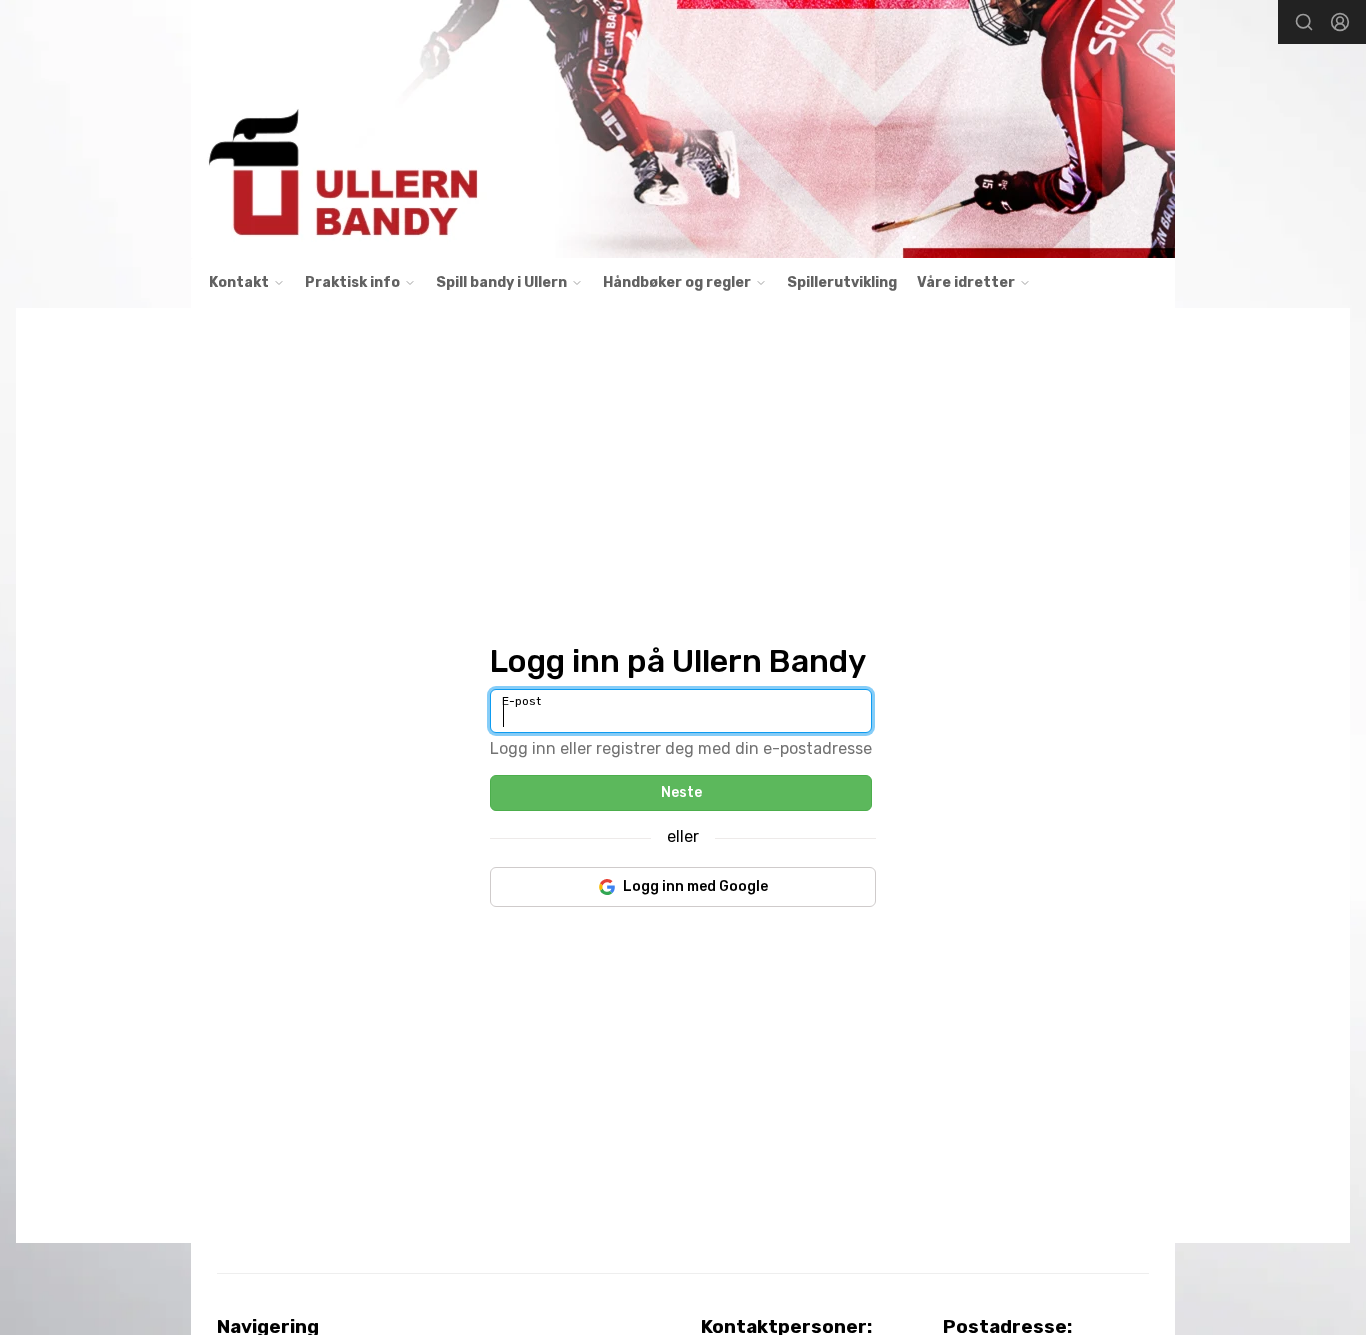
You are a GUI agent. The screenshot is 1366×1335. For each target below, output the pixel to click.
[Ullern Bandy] (683, 129)
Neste (681, 792)
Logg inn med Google (695, 886)
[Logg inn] (1340, 22)
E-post (521, 701)
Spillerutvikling (842, 282)
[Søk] (1304, 22)
